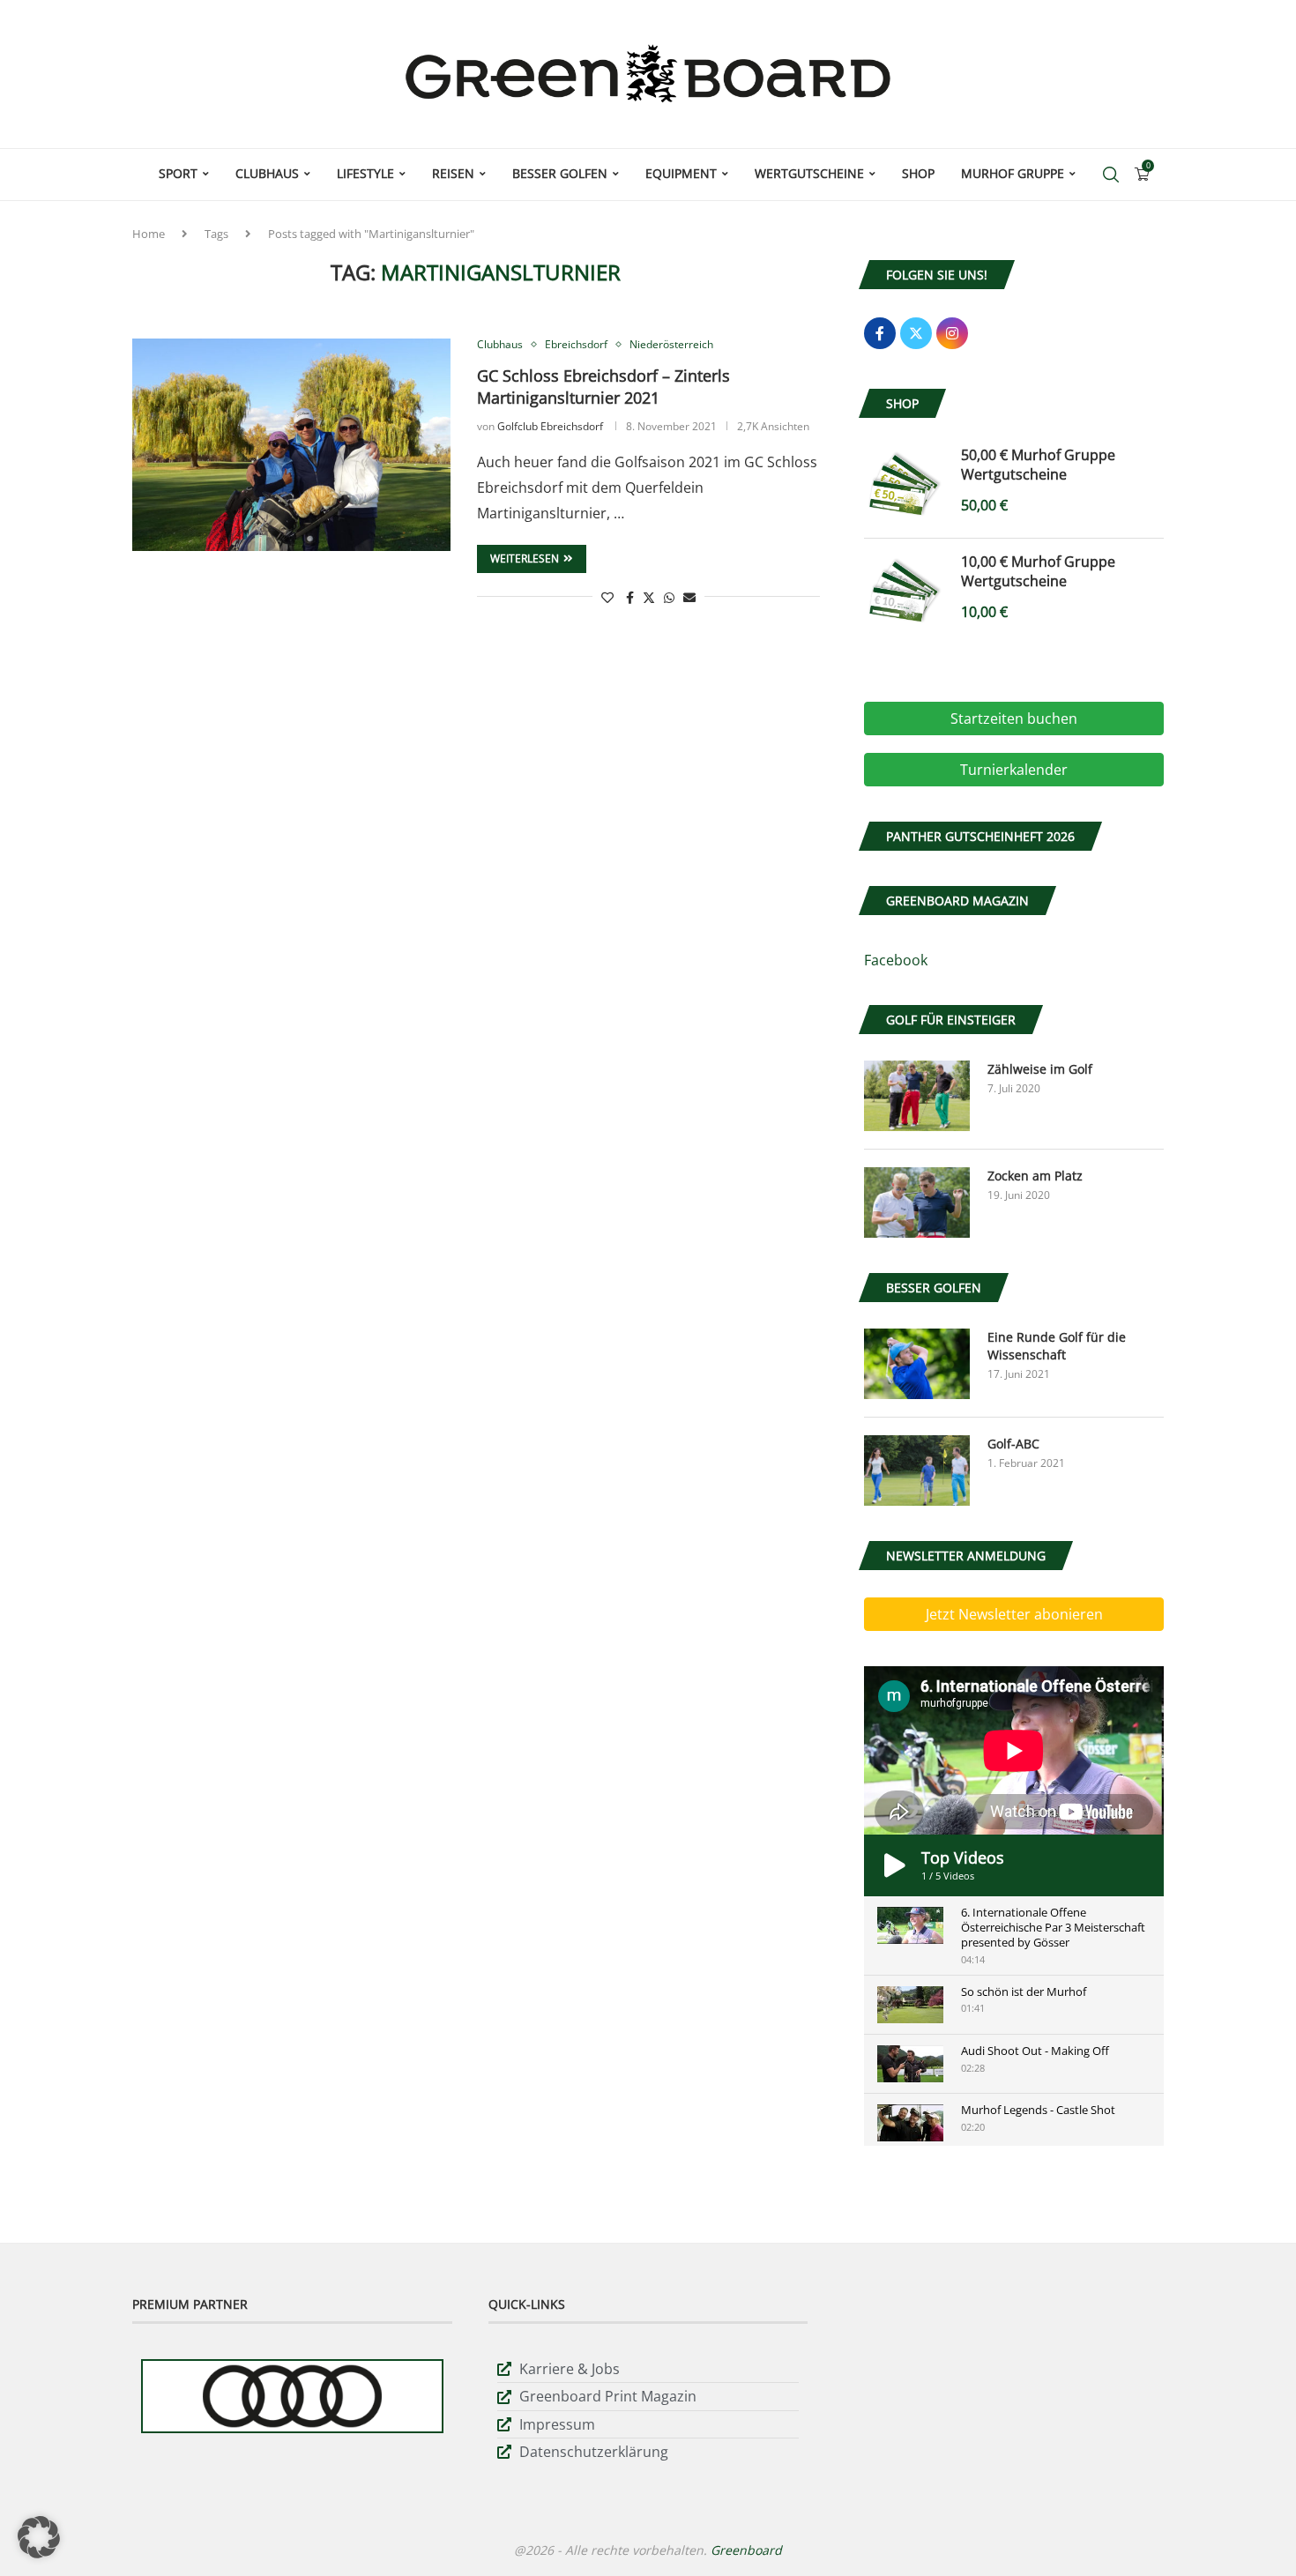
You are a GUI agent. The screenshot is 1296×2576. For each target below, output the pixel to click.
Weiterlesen (525, 558)
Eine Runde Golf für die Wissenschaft (1057, 1346)
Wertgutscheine (809, 173)
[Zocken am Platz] (917, 1202)
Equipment (681, 173)
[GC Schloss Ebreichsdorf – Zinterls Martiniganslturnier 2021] (291, 444)
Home (149, 234)
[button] (39, 2537)
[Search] (1111, 175)
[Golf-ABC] (917, 1470)
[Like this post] (607, 597)
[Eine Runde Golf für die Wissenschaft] (917, 1364)
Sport (178, 173)
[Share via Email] (689, 597)
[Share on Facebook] (630, 597)
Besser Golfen (560, 173)
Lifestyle (365, 173)
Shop (918, 173)
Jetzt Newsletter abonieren (1014, 1614)
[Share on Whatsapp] (669, 597)
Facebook (896, 960)
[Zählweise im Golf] (917, 1096)
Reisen (453, 173)
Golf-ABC (1013, 1444)
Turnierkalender (1014, 770)
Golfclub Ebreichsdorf (550, 426)
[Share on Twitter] (649, 597)
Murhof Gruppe (1013, 173)
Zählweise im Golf (1040, 1069)
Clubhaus (267, 173)
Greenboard (746, 2550)
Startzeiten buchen (1014, 718)
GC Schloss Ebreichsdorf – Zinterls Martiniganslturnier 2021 (603, 387)
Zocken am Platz (1035, 1176)
